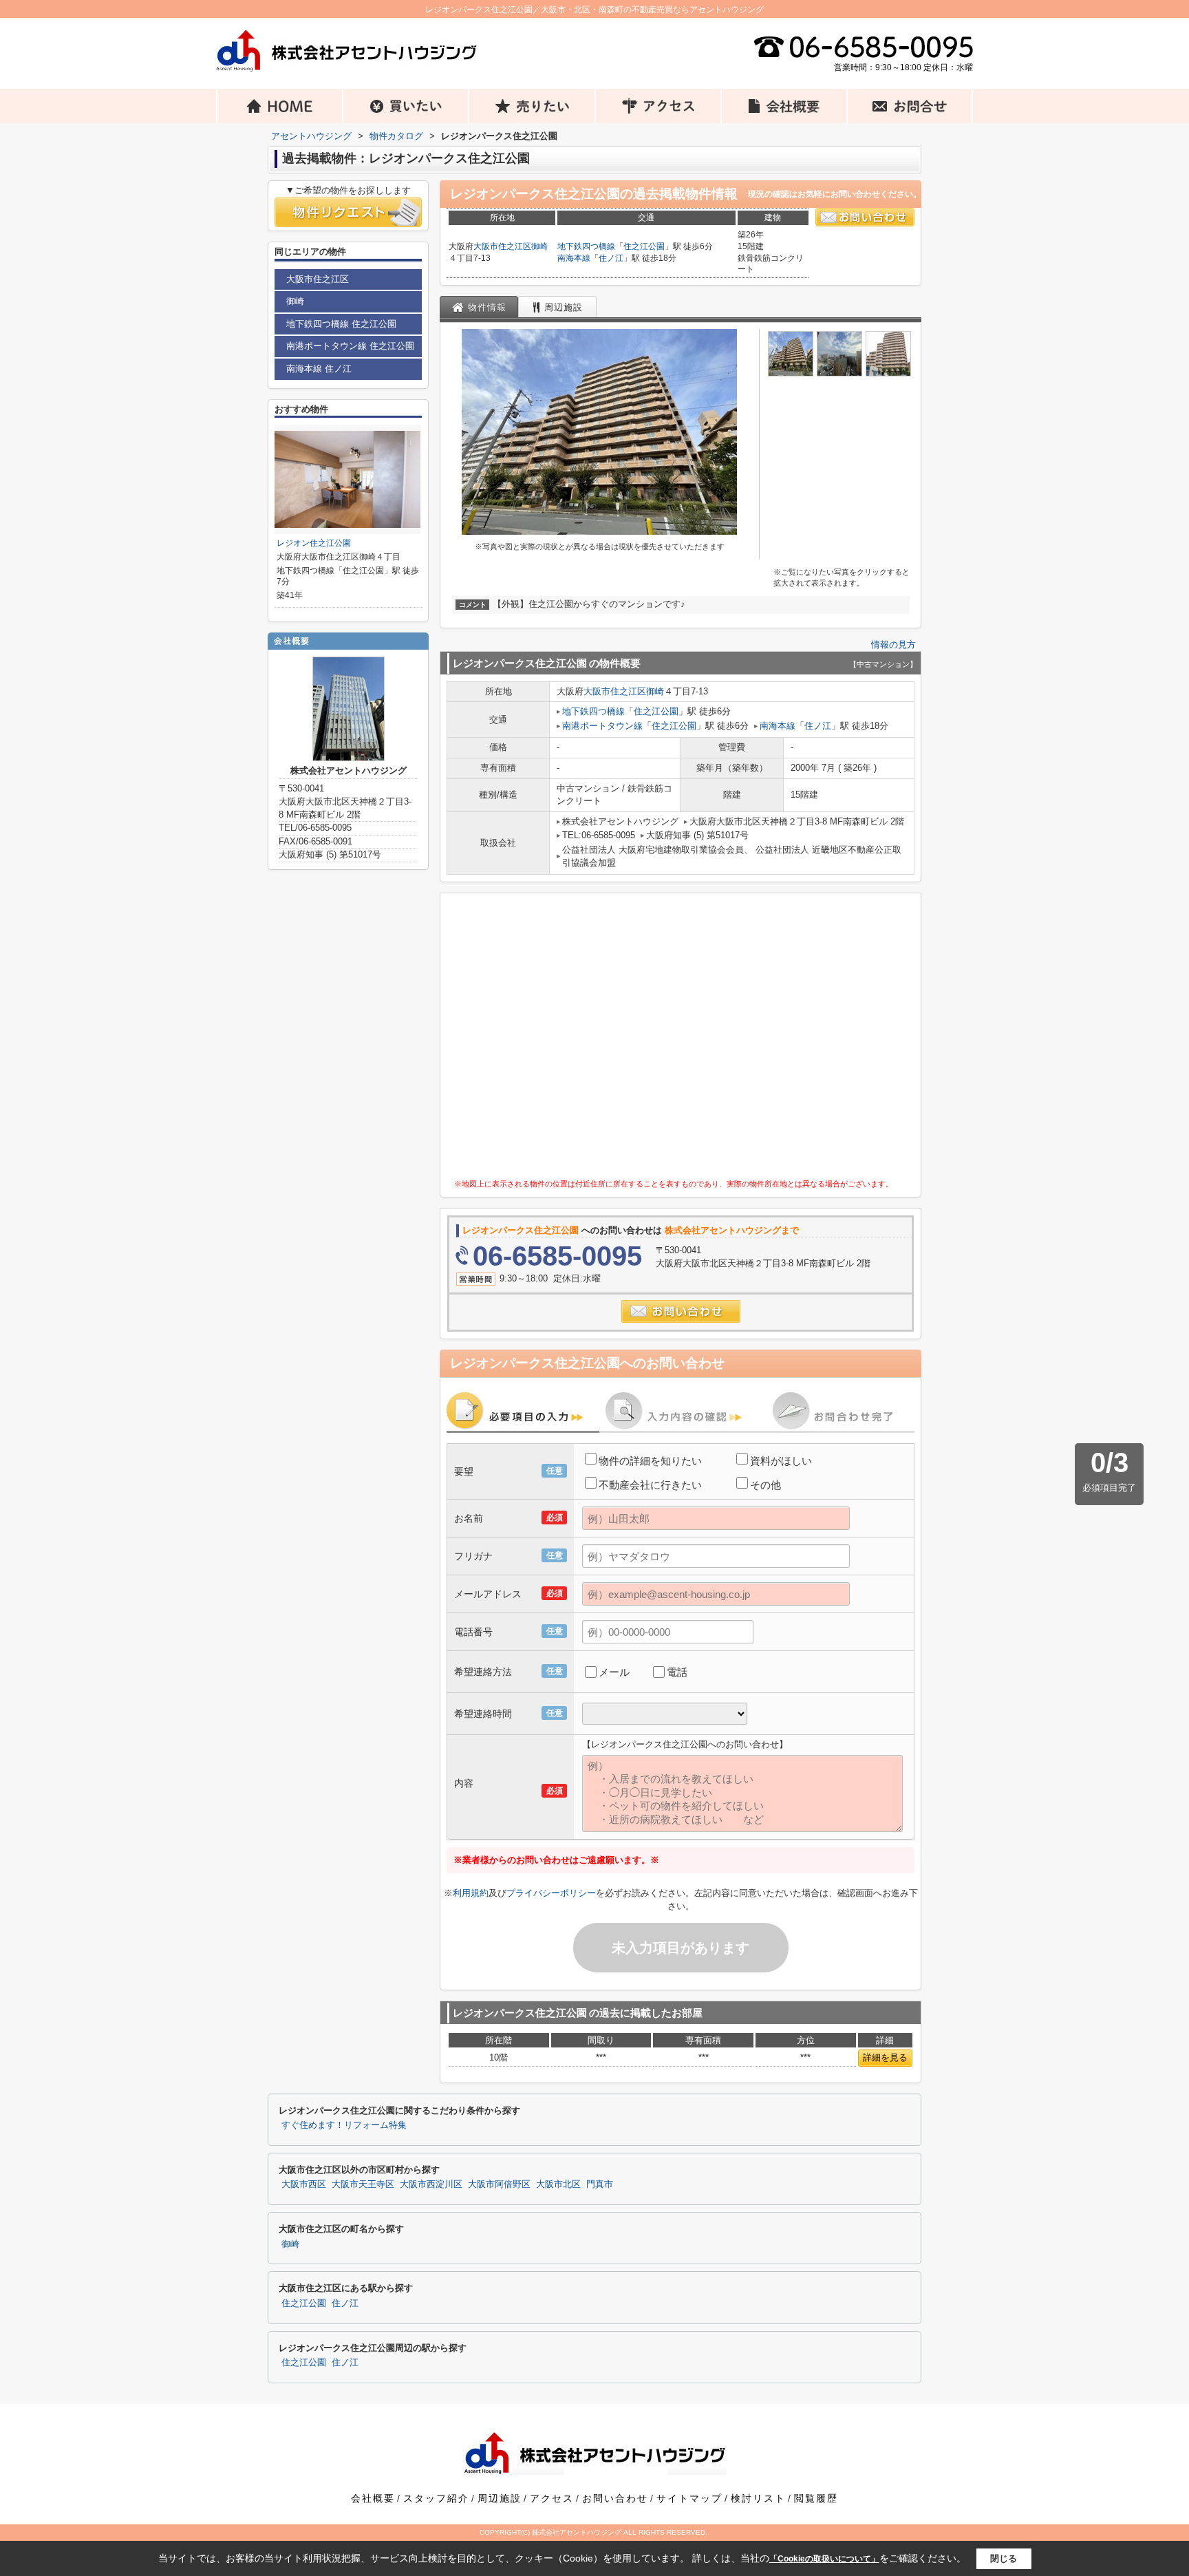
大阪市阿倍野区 (499, 2184)
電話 (677, 1672)
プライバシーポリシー (551, 1893)
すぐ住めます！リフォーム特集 (344, 2125)
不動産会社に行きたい (650, 1485)
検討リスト (758, 2498)
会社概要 (373, 2498)
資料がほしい (781, 1461)
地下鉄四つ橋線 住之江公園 (341, 324)
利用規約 (471, 1893)
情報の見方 (893, 645)
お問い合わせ (615, 2498)
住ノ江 (611, 258)
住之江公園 (644, 246)
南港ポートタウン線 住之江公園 (350, 346)
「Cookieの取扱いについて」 (824, 2559)
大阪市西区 (304, 2184)
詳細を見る (885, 2057)
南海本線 (574, 258)
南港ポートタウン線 (602, 726)
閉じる (1004, 2558)
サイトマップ (689, 2498)
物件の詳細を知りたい (650, 1461)
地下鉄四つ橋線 (586, 246)
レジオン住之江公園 (314, 543)
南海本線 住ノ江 (319, 369)
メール (614, 1672)
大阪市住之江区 (502, 246)
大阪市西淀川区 (431, 2184)
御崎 (539, 246)
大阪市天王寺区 (363, 2184)
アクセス (552, 2498)
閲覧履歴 (816, 2498)
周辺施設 (500, 2498)
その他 (765, 1485)
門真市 (600, 2184)
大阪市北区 (558, 2184)
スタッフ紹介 (436, 2498)
